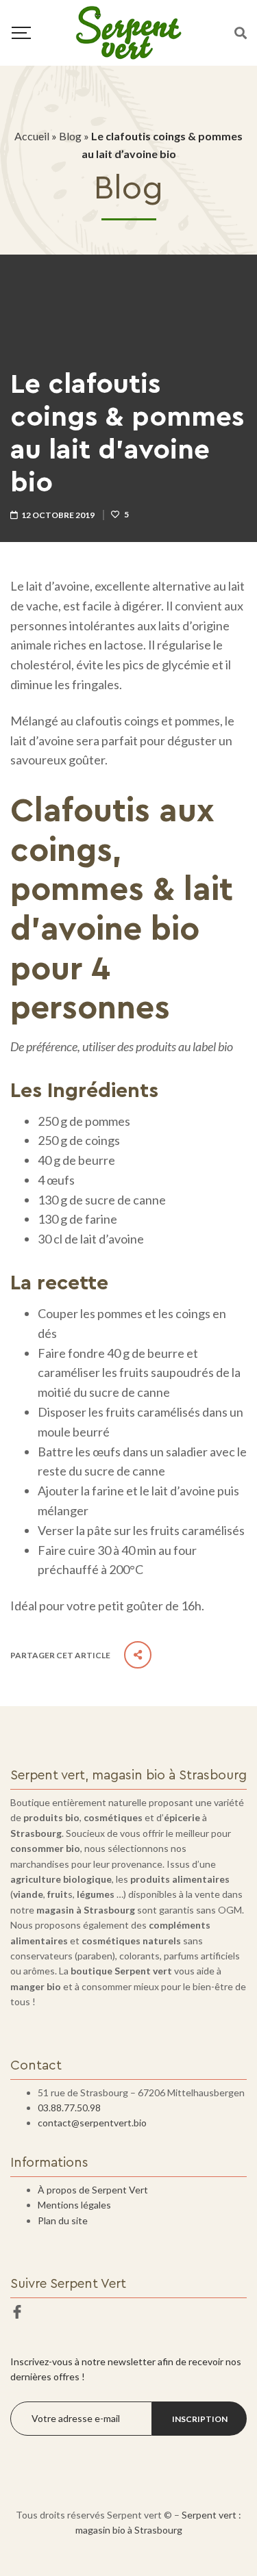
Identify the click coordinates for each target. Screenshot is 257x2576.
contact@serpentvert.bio (92, 2123)
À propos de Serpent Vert (93, 2190)
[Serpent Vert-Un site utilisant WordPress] (128, 33)
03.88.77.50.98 (69, 2108)
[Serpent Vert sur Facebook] (17, 2312)
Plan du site (63, 2220)
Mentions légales (74, 2205)
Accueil (32, 136)
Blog (70, 136)
